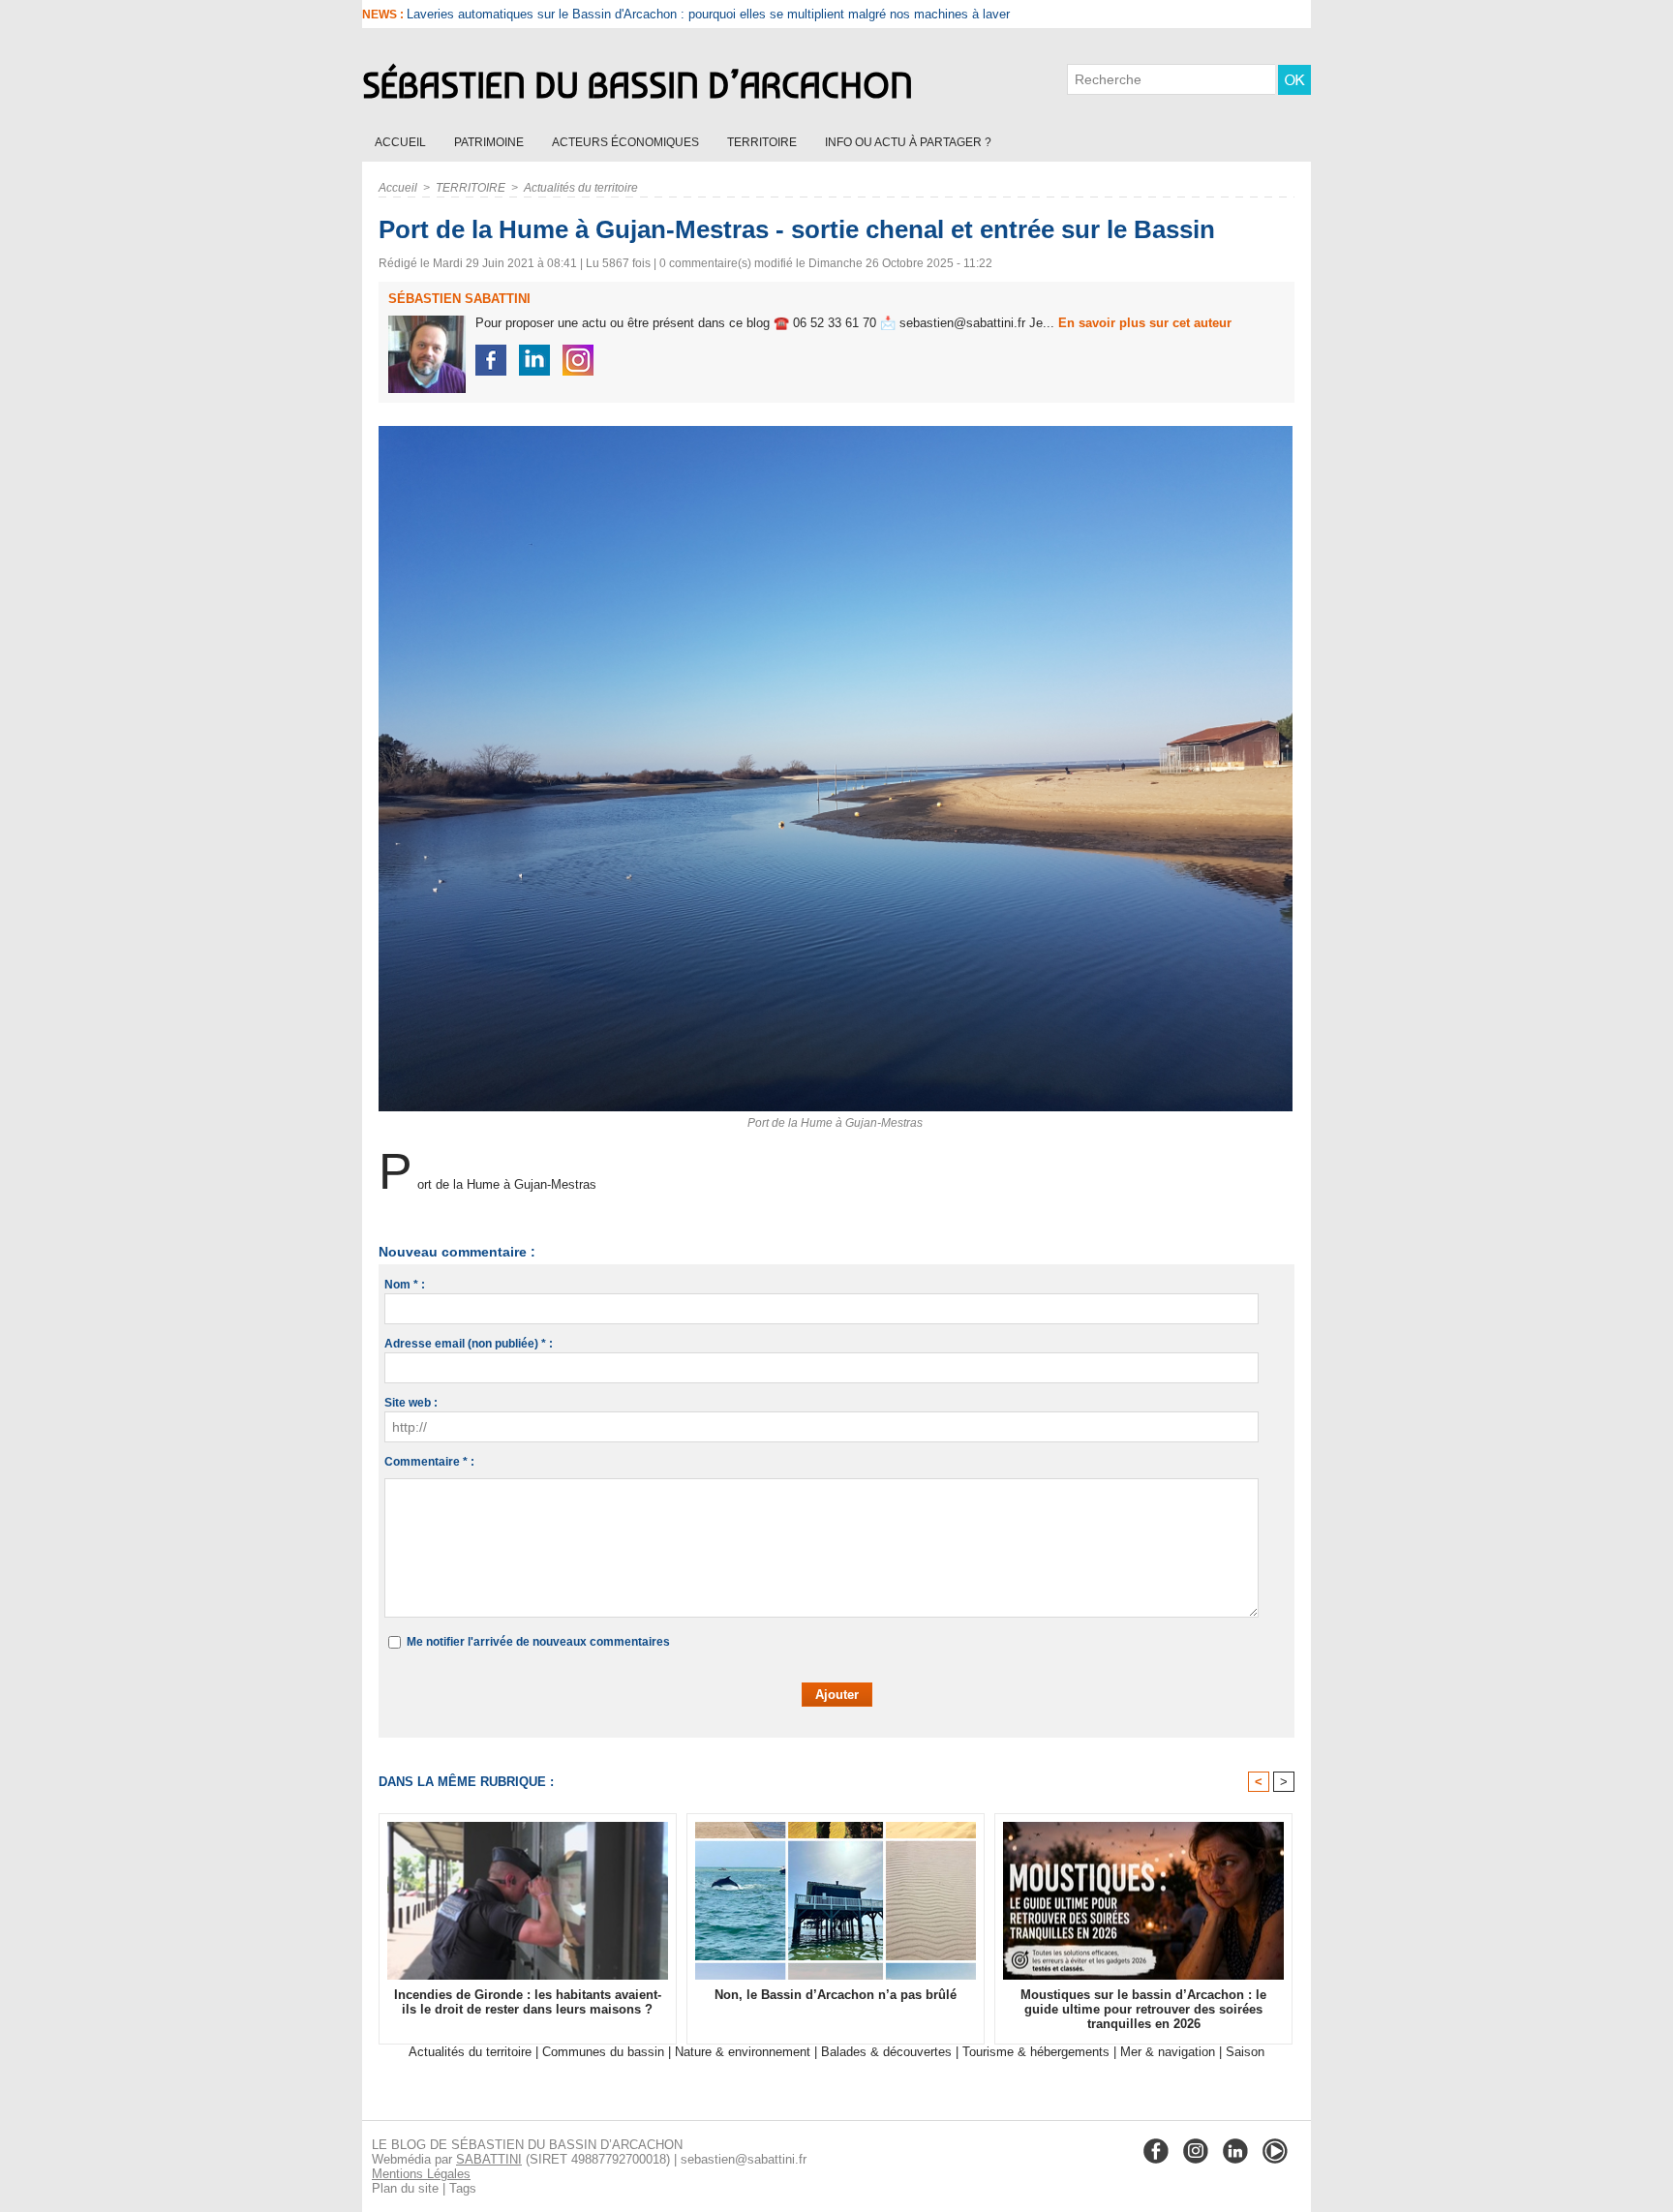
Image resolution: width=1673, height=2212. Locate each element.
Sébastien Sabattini (459, 299)
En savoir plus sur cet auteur (1145, 323)
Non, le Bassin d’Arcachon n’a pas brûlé (836, 1995)
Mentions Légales (421, 2174)
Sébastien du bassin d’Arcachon (638, 85)
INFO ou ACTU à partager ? (908, 142)
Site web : (411, 1403)
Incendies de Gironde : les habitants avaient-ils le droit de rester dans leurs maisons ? (648, 14)
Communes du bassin (603, 2052)
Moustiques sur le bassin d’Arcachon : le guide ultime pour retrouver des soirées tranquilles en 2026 (1143, 2009)
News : (384, 15)
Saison (1245, 2052)
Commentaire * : (429, 1462)
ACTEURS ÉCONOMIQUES (627, 142)
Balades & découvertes (886, 2052)
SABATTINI (489, 2159)
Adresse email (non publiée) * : (469, 1344)
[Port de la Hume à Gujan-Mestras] (836, 432)
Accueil (402, 142)
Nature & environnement (743, 2052)
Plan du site (405, 2188)
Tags (463, 2188)
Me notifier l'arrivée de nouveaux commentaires (538, 1642)
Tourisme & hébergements (1036, 2052)
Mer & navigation (1168, 2052)
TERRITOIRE (763, 142)
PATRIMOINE (490, 142)
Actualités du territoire (581, 188)
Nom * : (405, 1285)
